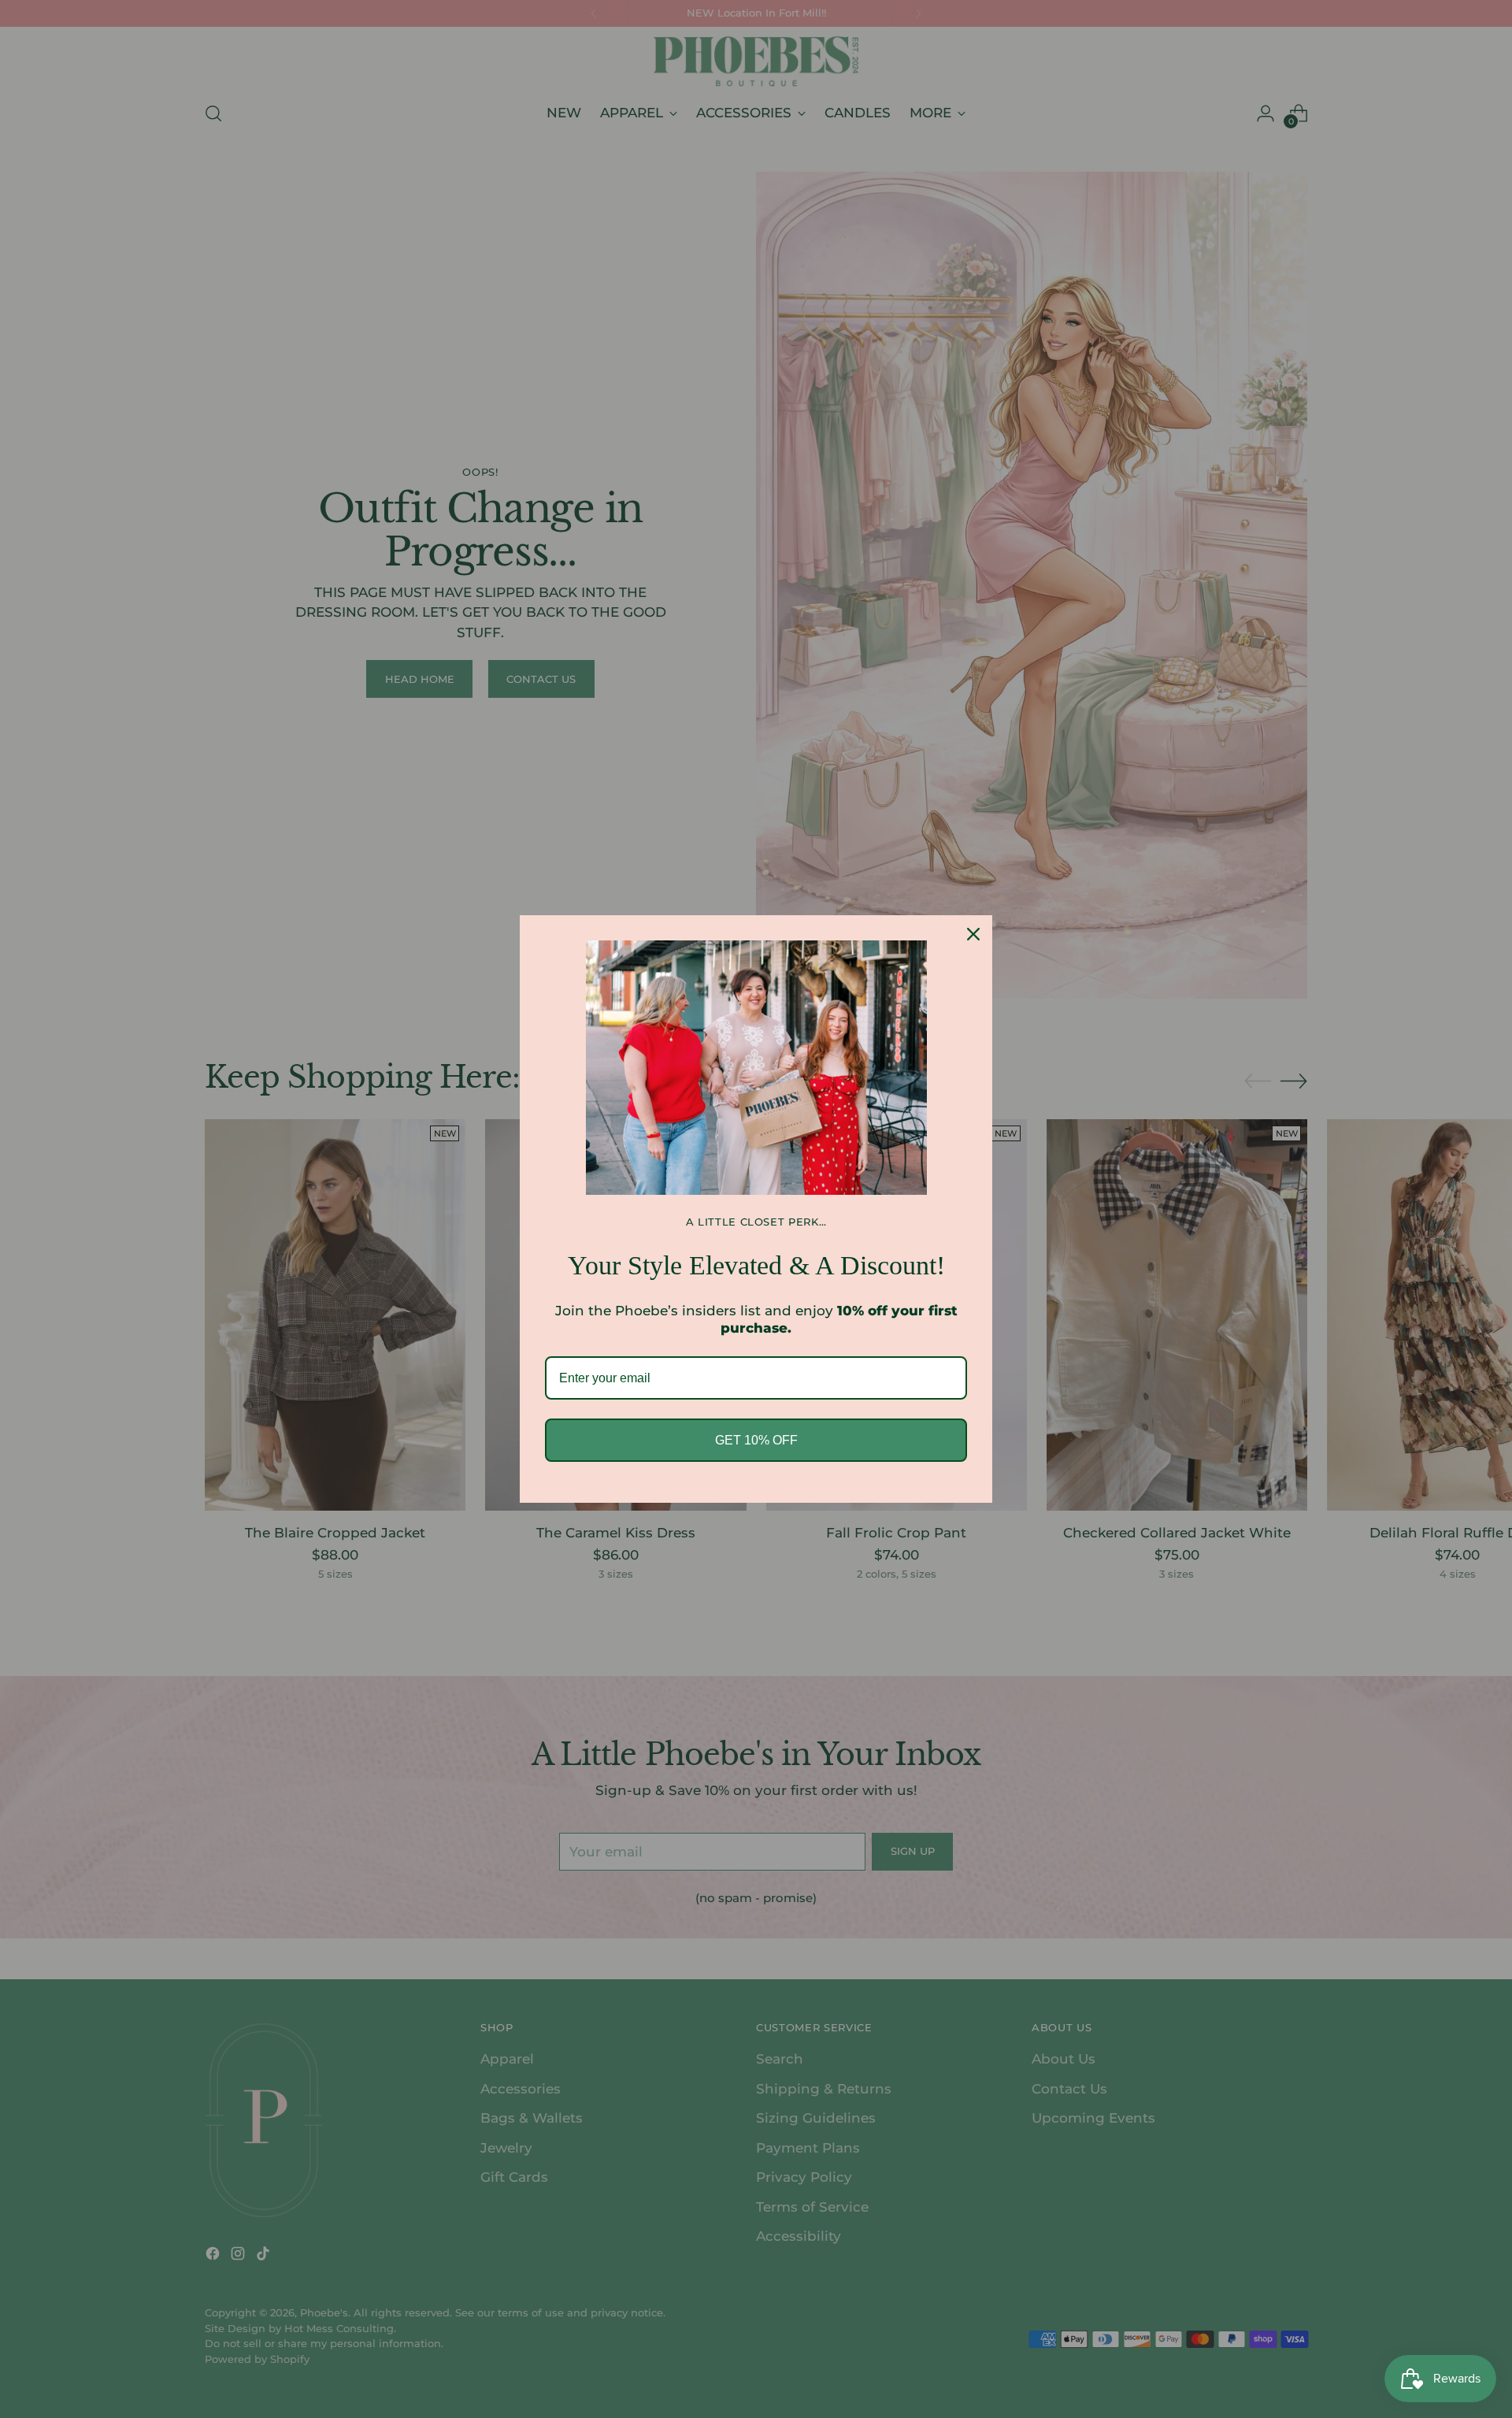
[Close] (973, 934)
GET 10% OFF (756, 1440)
